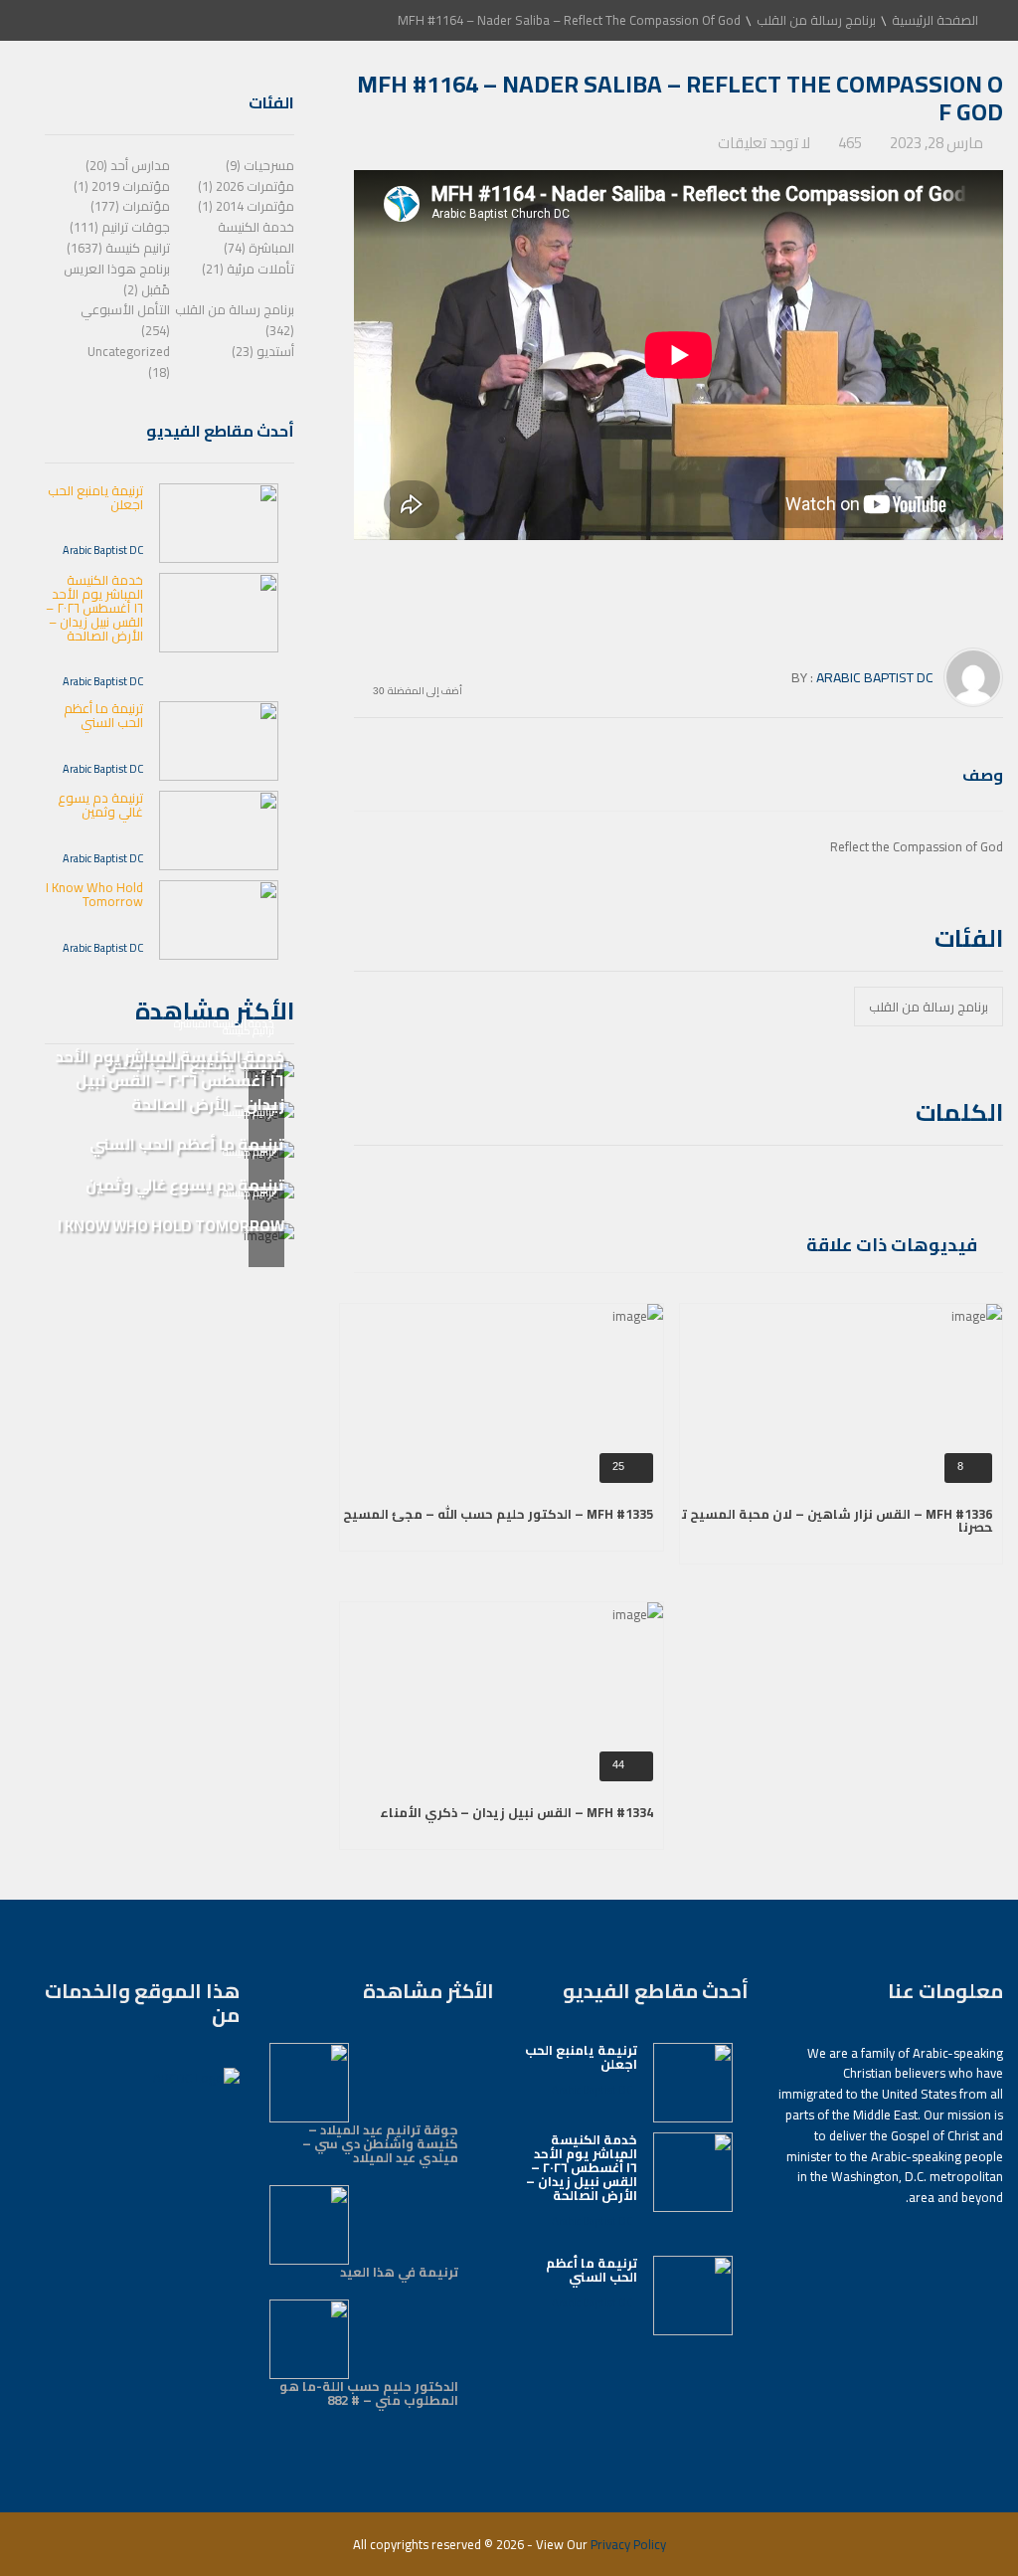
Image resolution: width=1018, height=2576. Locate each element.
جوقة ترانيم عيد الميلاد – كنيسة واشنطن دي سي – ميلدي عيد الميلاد (380, 2143)
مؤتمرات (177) (130, 206)
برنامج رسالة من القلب (816, 20)
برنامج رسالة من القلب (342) (235, 320)
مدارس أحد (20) (128, 165)
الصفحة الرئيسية (935, 20)
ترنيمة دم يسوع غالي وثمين (100, 805)
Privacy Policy (628, 2544)
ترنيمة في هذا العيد (399, 2272)
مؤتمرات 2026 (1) (246, 186)
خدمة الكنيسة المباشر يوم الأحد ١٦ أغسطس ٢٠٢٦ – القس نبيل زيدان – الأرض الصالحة (94, 608)
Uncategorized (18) (129, 362)
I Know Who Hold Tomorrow (94, 894)
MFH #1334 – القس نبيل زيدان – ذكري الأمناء (516, 1812)
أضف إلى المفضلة (425, 689)
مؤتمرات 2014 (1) (246, 206)
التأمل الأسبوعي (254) (125, 320)
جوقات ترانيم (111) (120, 227)
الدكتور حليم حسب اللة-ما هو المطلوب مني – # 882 (369, 2393)
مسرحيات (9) (260, 165)
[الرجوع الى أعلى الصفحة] (953, 2531)
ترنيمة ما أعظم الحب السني (103, 715)
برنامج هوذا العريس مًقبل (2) (117, 279)
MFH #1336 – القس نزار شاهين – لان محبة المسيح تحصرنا (837, 1520)
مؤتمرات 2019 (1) (122, 186)
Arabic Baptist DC (875, 677)
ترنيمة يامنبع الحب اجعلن (95, 497)
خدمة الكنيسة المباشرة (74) (256, 237)
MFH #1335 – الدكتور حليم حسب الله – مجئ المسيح (498, 1514)
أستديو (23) (263, 351)
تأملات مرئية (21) (248, 269)
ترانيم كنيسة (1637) (118, 248)
